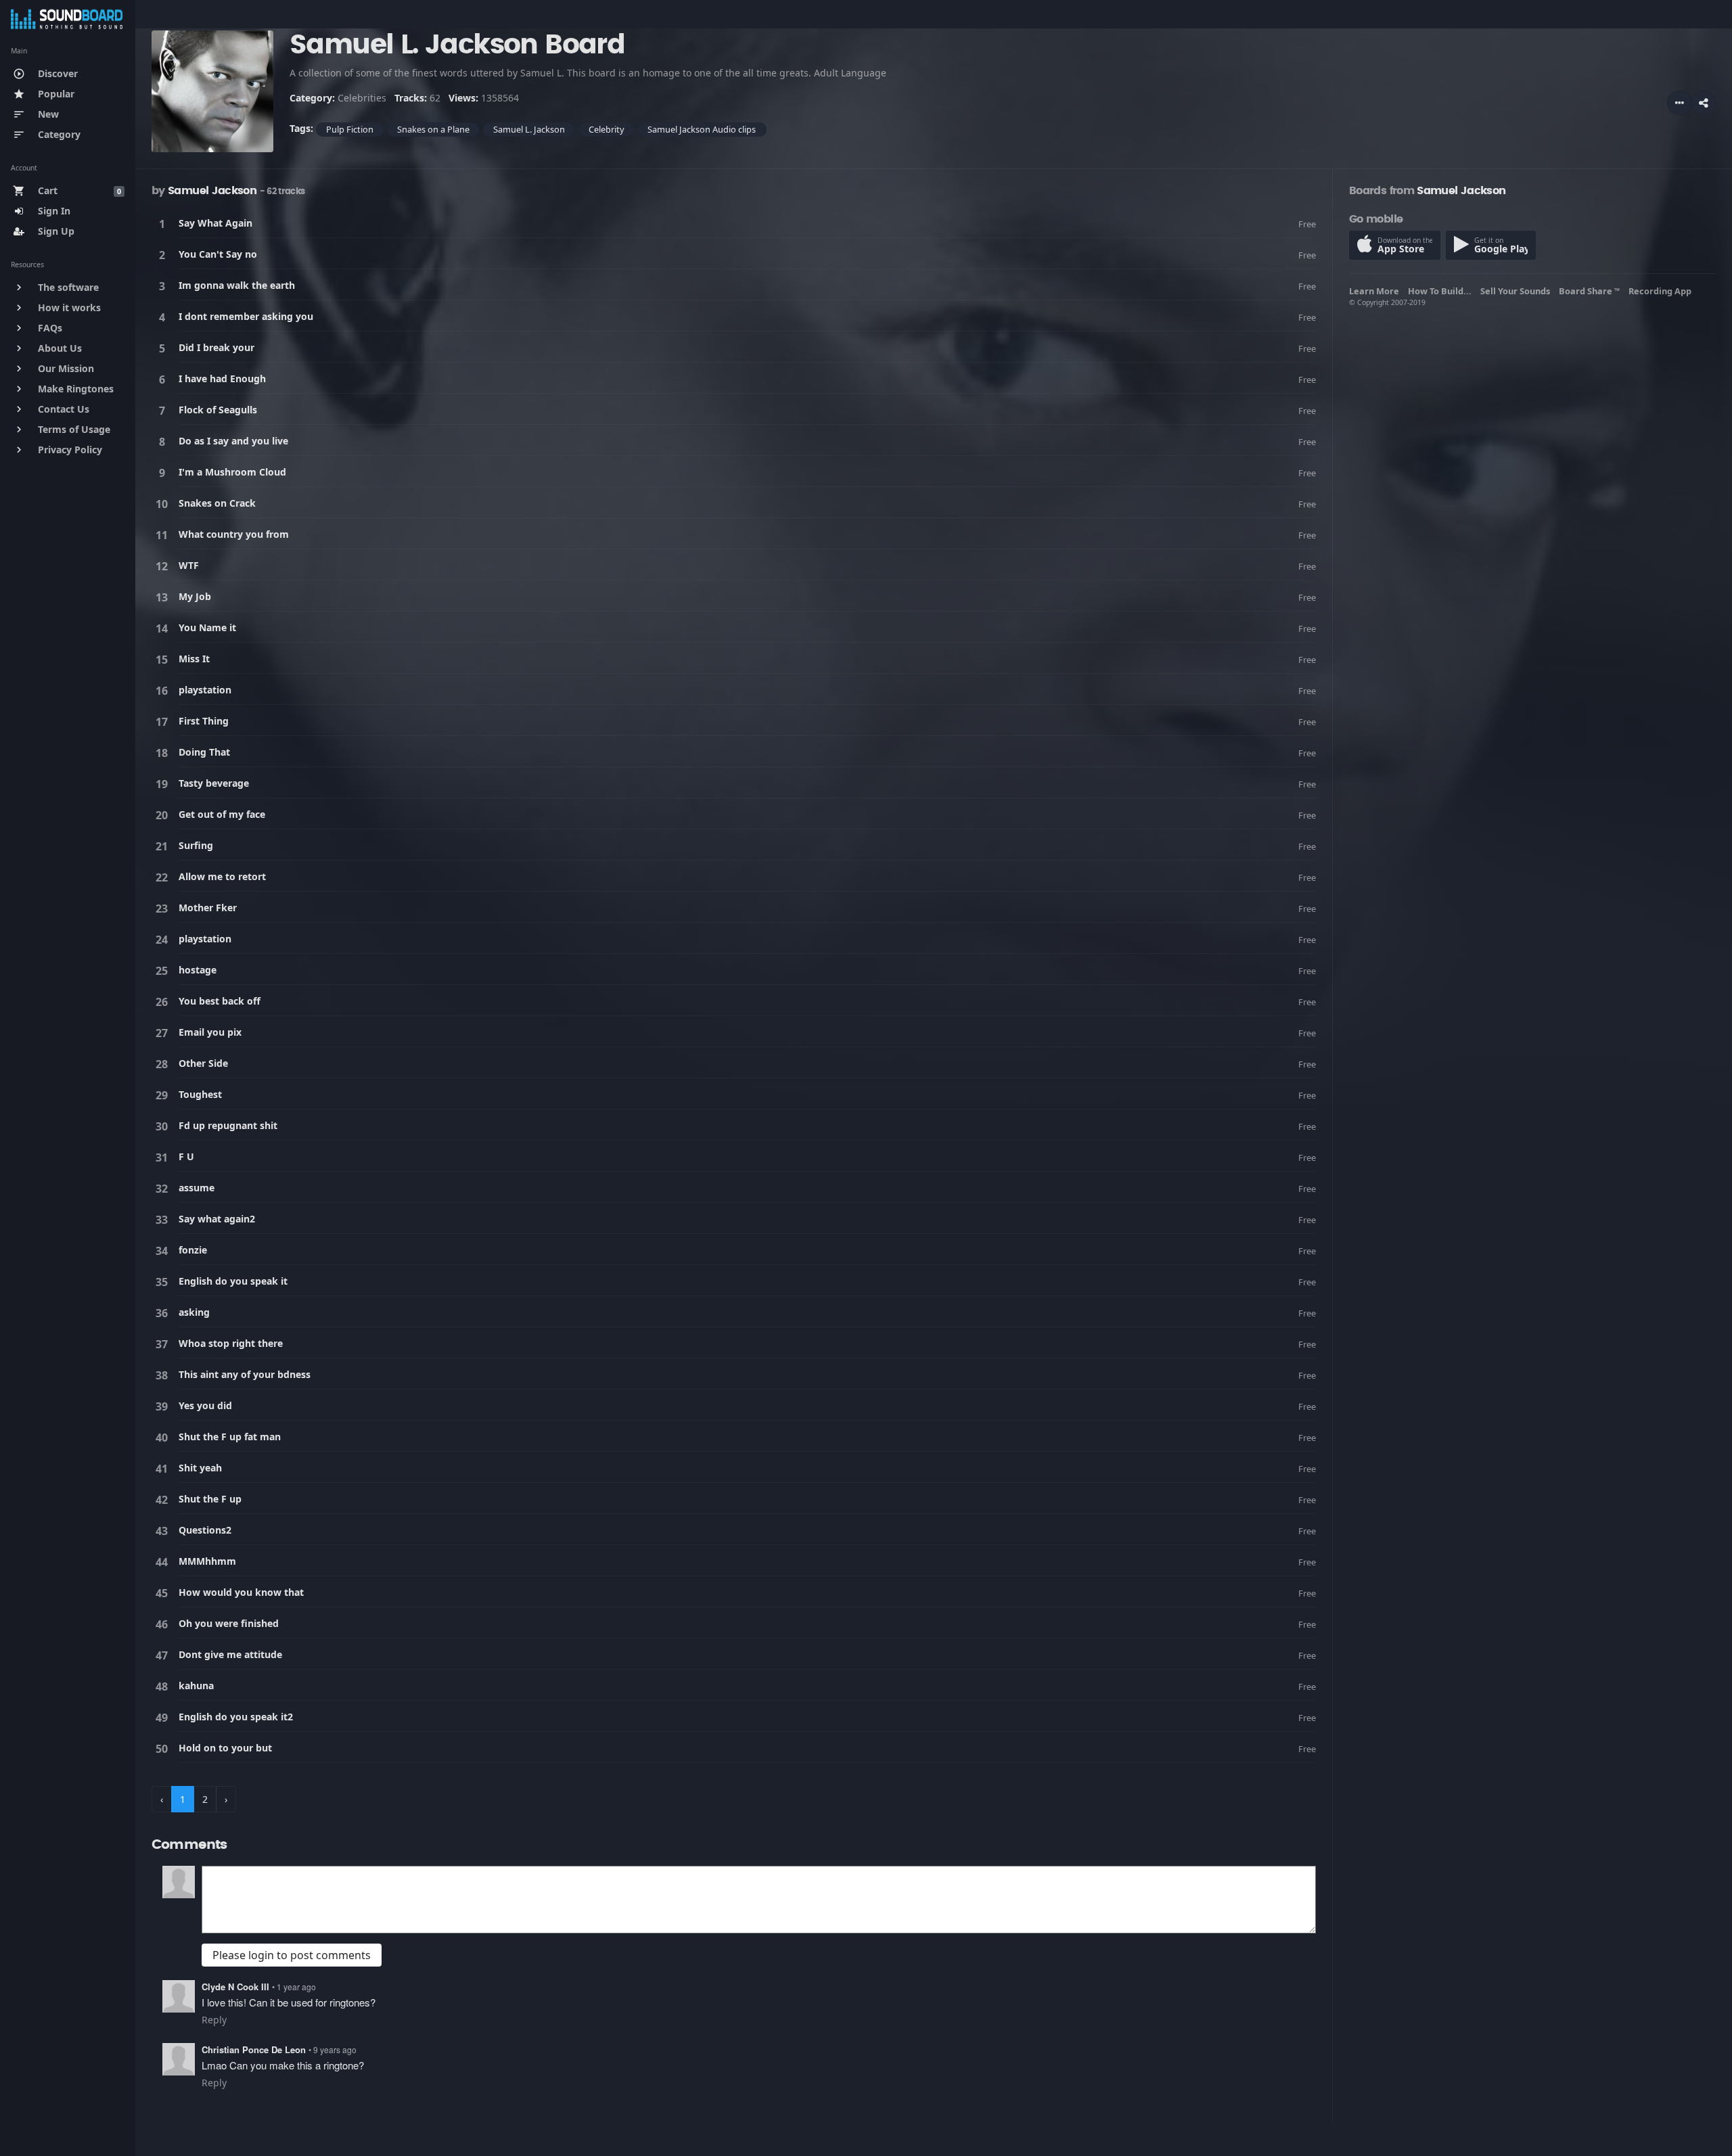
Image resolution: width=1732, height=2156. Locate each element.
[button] (1704, 103)
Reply (214, 2020)
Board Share (1589, 291)
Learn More (1376, 291)
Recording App (1662, 291)
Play (164, 224)
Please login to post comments (292, 1955)
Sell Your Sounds (1517, 291)
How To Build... (1442, 291)
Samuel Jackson (212, 191)
